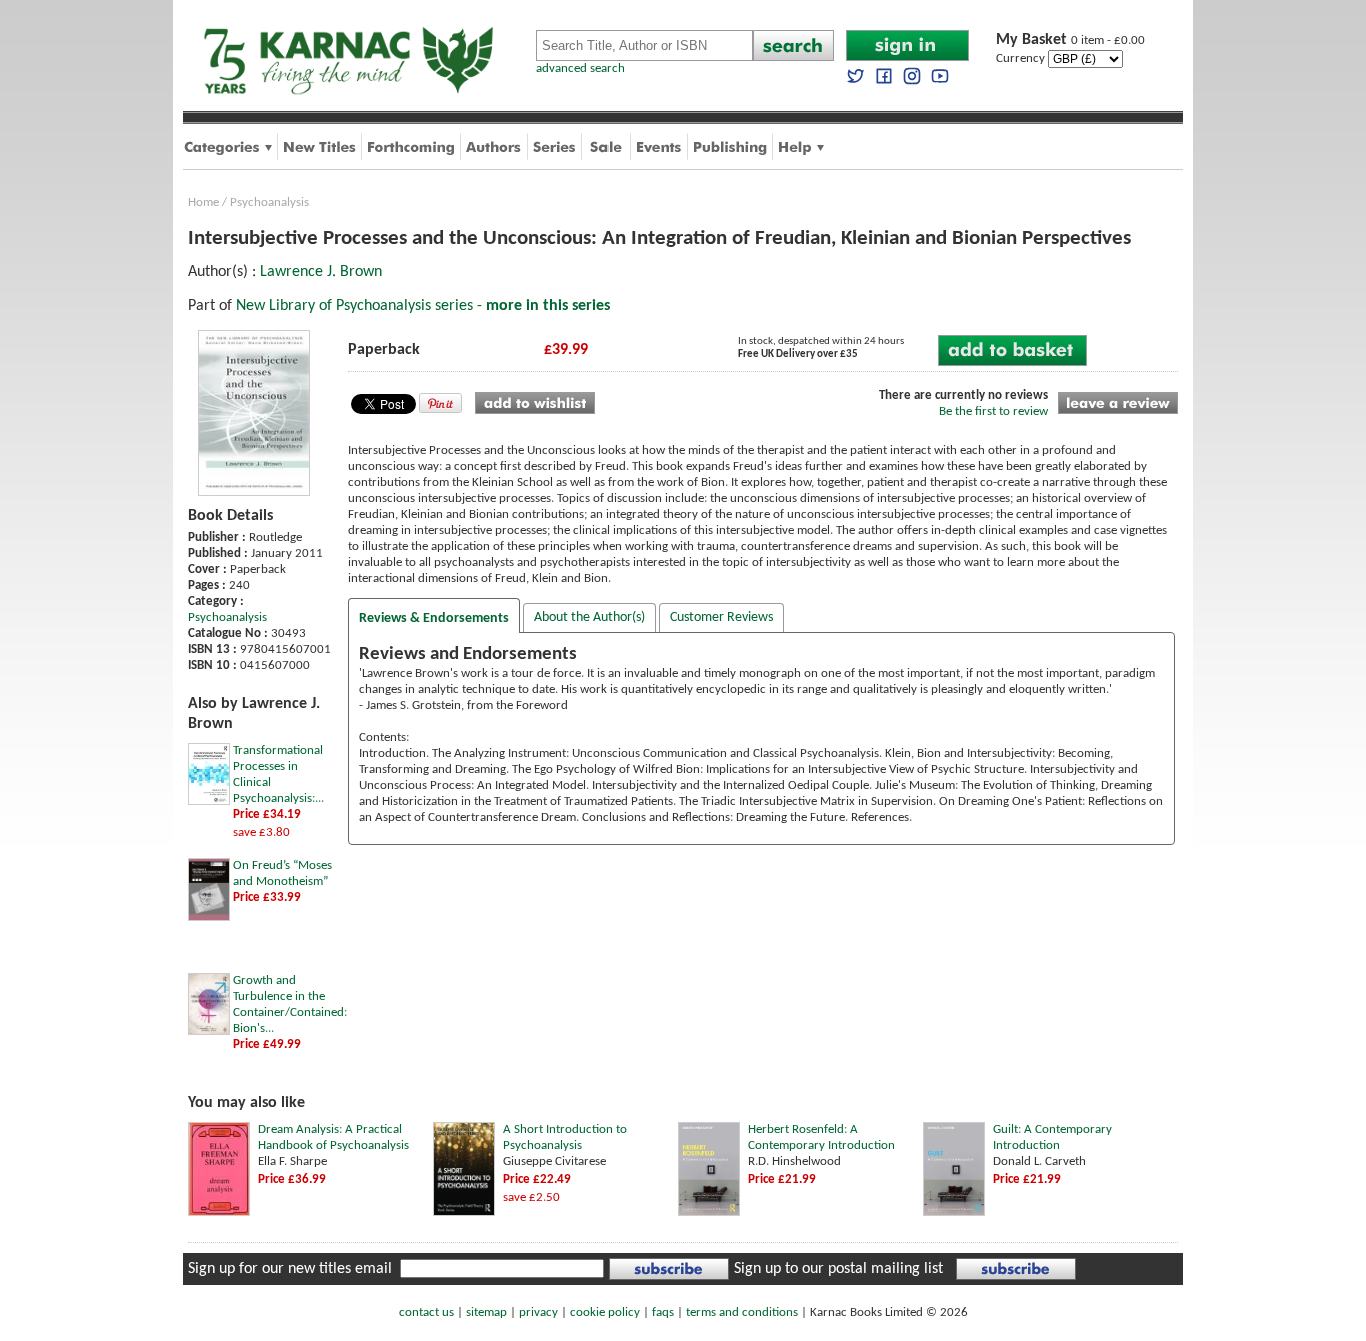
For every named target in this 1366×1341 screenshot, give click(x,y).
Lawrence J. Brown (321, 272)
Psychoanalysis (269, 202)
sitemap (486, 1312)
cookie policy (605, 1312)
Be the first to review (993, 411)
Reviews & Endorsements (434, 618)
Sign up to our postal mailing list (838, 1269)
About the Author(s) (589, 617)
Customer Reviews (721, 617)
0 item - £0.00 (1070, 40)
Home (203, 202)
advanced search (580, 68)
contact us (426, 1312)
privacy (538, 1312)
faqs (663, 1312)
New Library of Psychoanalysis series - (423, 306)
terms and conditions (742, 1312)
